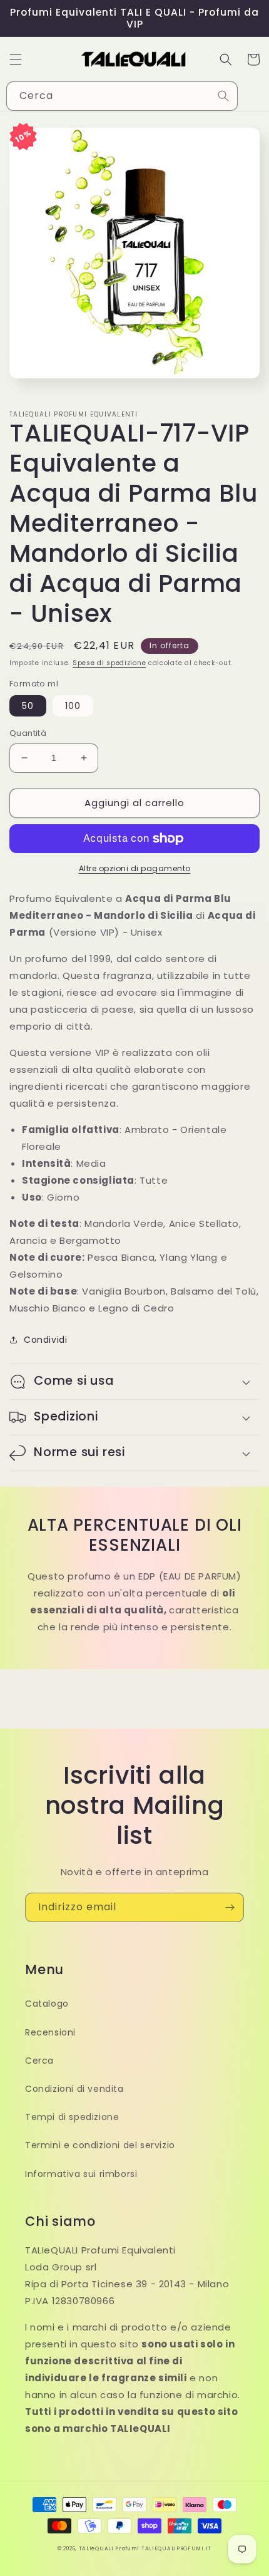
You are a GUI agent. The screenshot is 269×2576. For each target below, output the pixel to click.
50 (28, 706)
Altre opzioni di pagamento (135, 868)
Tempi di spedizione (72, 2117)
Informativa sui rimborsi (81, 2174)
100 (73, 706)
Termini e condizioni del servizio (100, 2145)
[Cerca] (223, 96)
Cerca (39, 2061)
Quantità (28, 733)
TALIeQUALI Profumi (109, 2548)
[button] (16, 59)
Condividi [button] (45, 1340)
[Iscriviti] (230, 1907)
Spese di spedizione (109, 663)
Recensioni (50, 2032)
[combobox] (122, 96)
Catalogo (47, 2004)
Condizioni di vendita (74, 2089)
